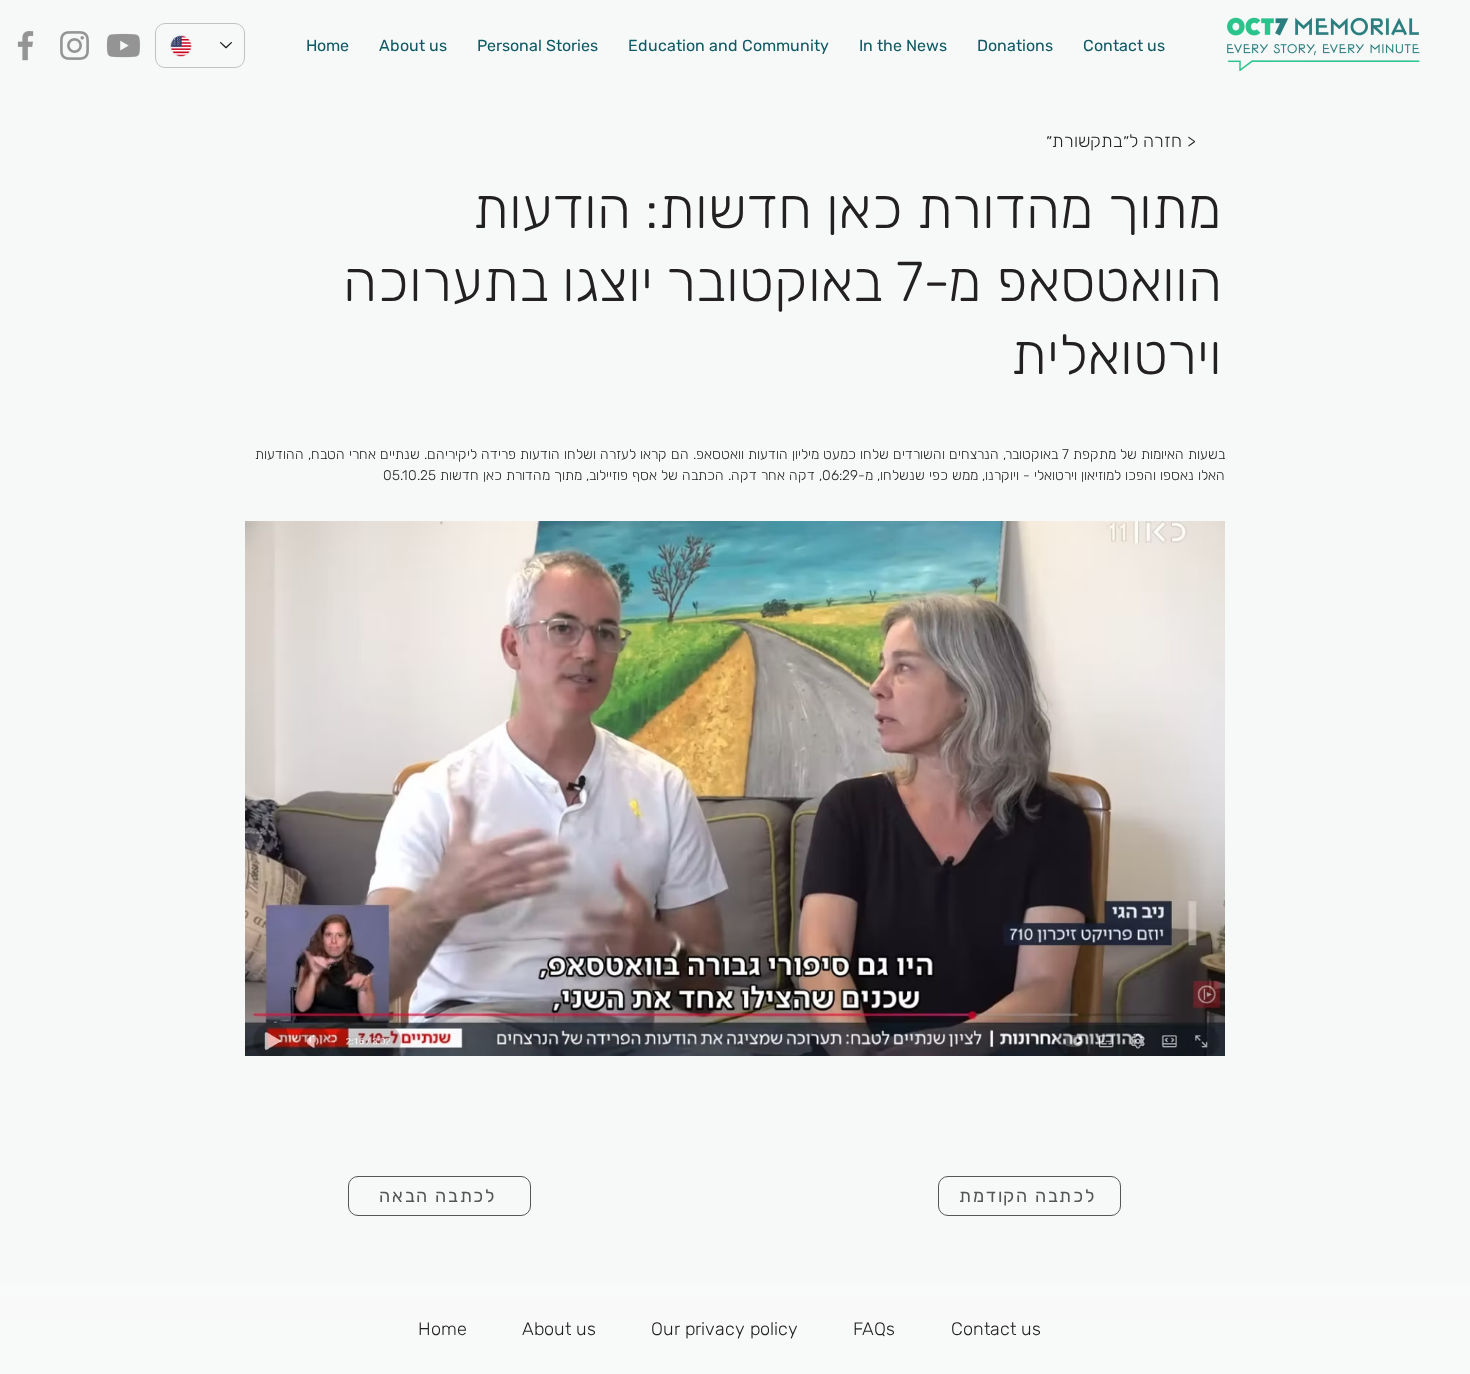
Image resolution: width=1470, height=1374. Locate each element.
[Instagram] (74, 45)
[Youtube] (123, 45)
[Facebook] (25, 45)
